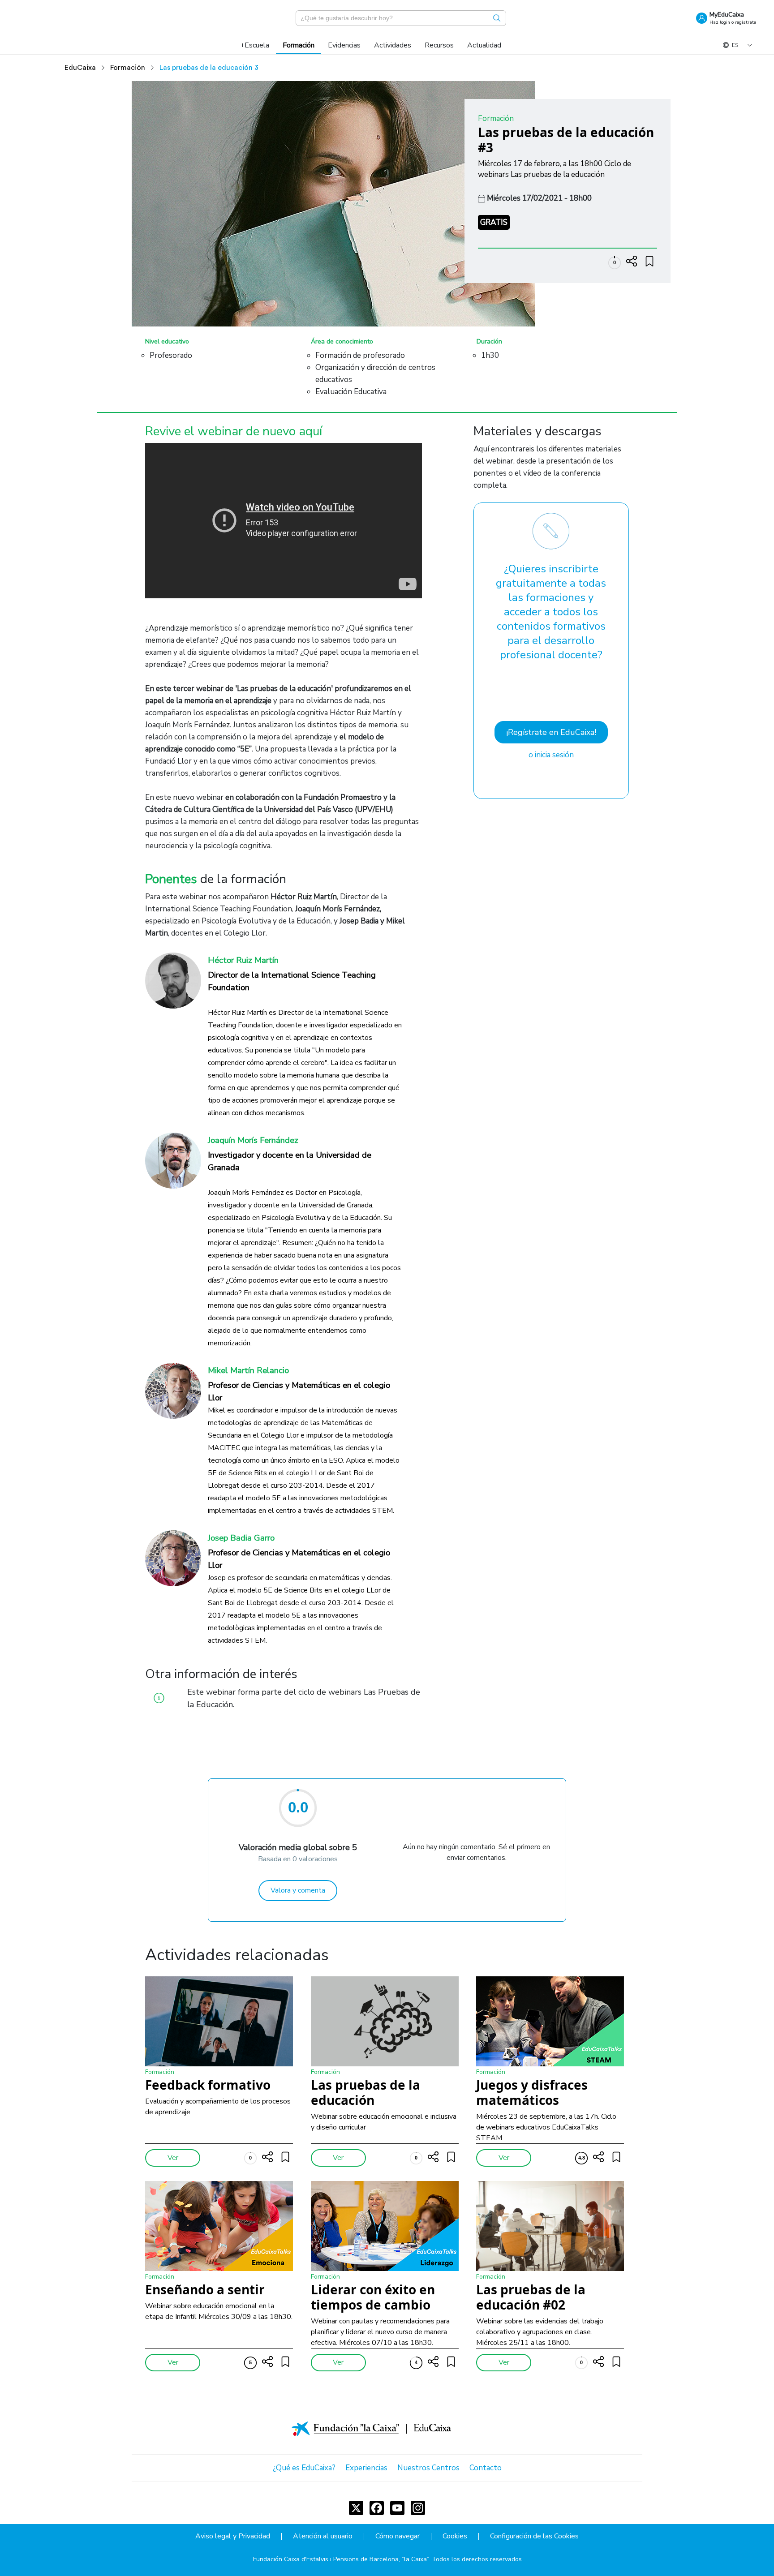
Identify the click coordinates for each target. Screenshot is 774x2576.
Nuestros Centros (428, 2468)
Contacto (486, 2468)
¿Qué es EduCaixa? (304, 2468)
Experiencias (366, 2468)
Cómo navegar (398, 2536)
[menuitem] (255, 45)
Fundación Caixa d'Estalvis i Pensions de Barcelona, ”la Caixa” (341, 2559)
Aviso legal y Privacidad (233, 2536)
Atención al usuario (323, 2536)
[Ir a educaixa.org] (63, 18)
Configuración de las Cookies (534, 2536)
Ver (173, 2158)
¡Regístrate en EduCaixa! (551, 732)
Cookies (455, 2536)
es (735, 45)
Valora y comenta (298, 1890)
